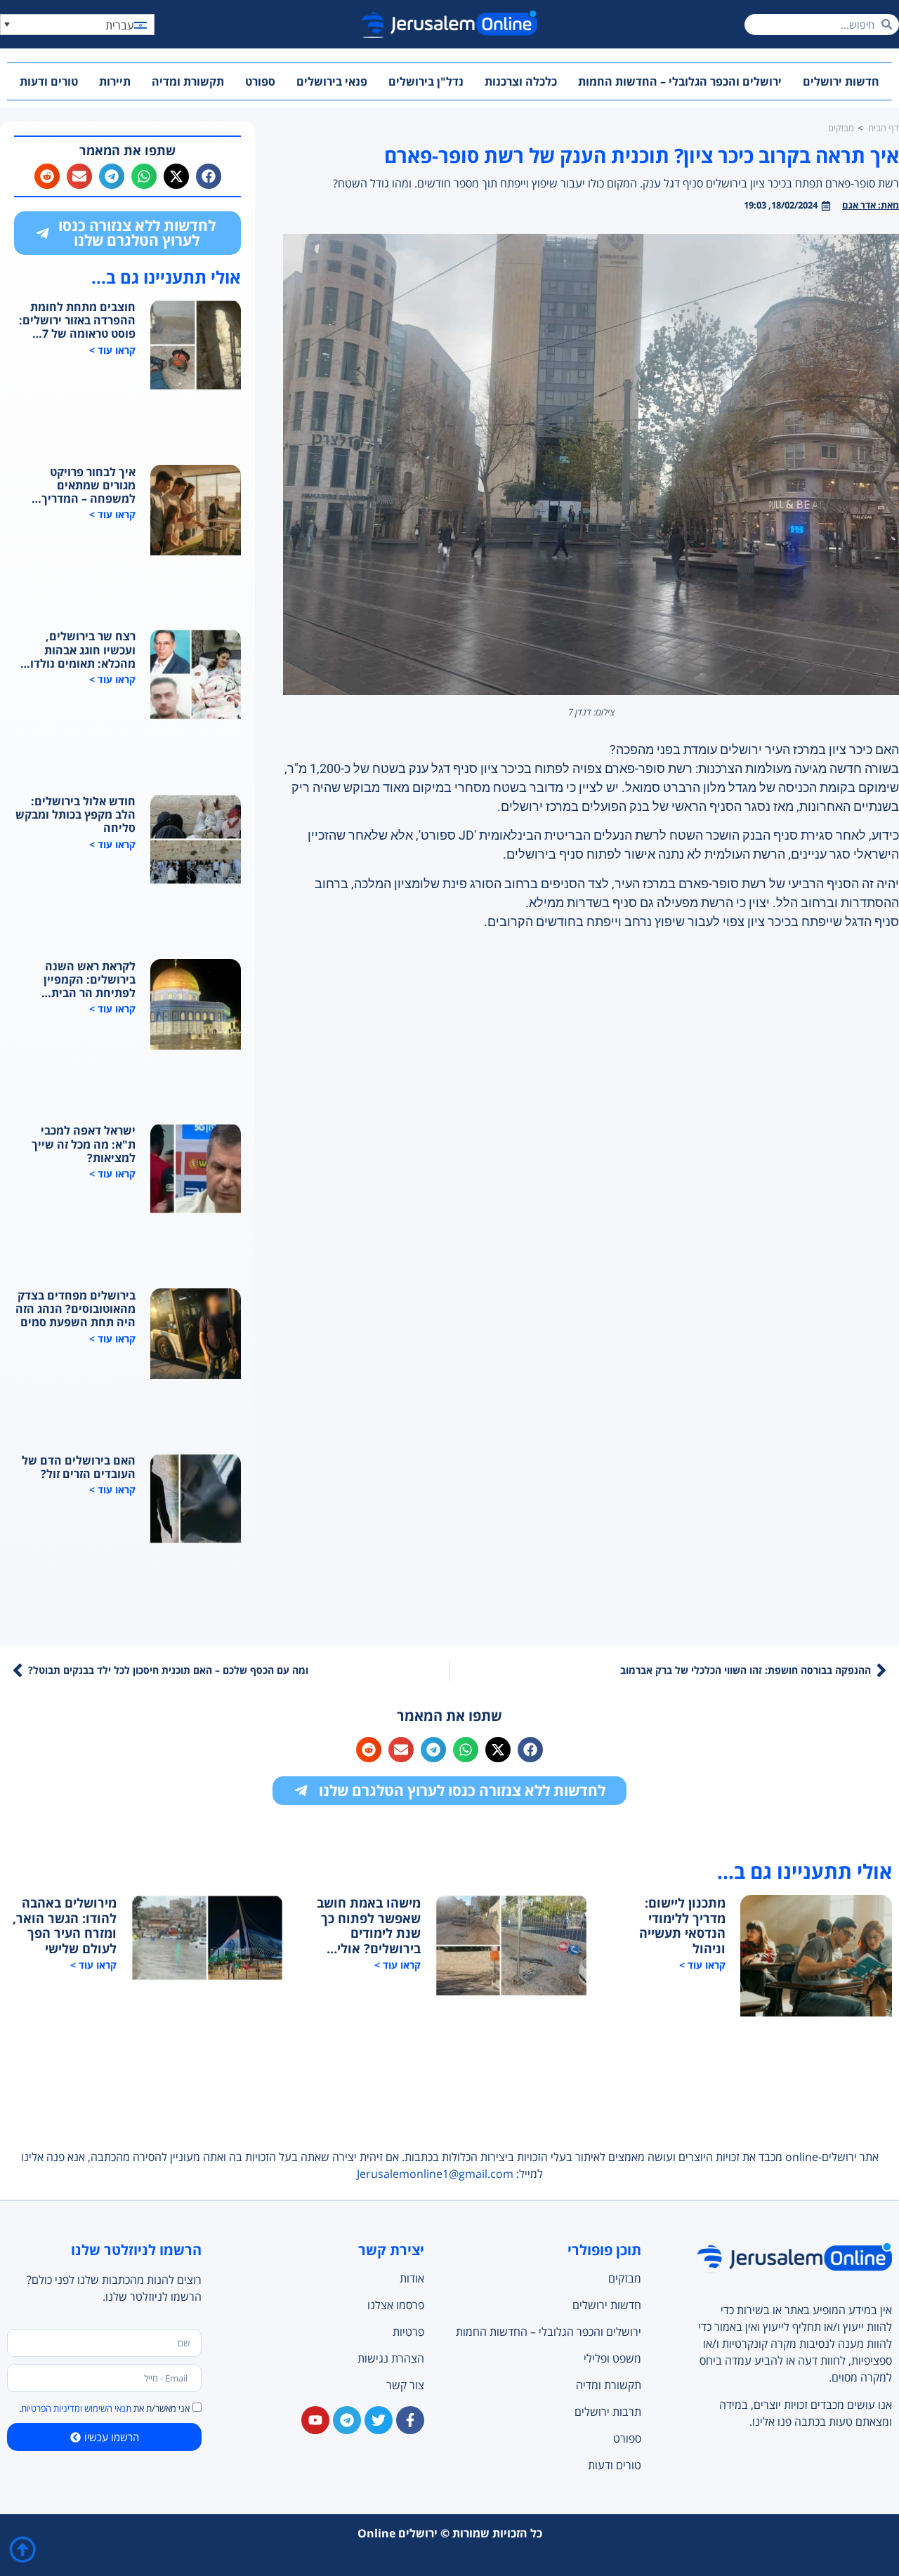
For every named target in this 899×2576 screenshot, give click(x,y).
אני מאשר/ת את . (104, 2408)
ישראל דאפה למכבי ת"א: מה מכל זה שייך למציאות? (84, 1144)
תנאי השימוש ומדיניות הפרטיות (76, 2408)
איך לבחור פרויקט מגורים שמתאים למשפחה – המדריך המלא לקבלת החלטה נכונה (83, 486)
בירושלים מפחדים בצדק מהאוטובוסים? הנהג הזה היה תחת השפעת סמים (76, 1309)
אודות (412, 2278)
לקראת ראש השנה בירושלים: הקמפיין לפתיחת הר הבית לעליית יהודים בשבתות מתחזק (79, 980)
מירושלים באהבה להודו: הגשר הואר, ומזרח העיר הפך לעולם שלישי (65, 1926)
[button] (77, 25)
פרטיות (408, 2332)
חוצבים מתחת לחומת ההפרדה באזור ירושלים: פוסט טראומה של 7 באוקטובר (77, 321)
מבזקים (624, 2278)
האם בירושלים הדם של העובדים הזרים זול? (79, 1467)
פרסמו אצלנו (396, 2305)
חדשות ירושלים (841, 81)
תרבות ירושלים (608, 2412)
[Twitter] (379, 2420)
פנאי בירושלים (332, 81)
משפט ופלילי (612, 2358)
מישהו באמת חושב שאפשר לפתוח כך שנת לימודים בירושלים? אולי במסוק (369, 1926)
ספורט (260, 81)
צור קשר (405, 2385)
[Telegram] (347, 2420)
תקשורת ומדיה (188, 81)
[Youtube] (315, 2420)
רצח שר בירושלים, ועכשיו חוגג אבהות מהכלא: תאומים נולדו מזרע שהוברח (83, 650)
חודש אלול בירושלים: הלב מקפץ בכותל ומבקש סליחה (76, 815)
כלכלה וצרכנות (521, 81)
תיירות (115, 81)
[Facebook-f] (410, 2420)
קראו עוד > (112, 350)
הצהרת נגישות (391, 2358)
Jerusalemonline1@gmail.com (435, 2174)
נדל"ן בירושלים (426, 81)
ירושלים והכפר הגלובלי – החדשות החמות (680, 81)
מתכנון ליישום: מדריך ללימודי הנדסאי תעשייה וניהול (682, 1926)
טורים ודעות (49, 81)
